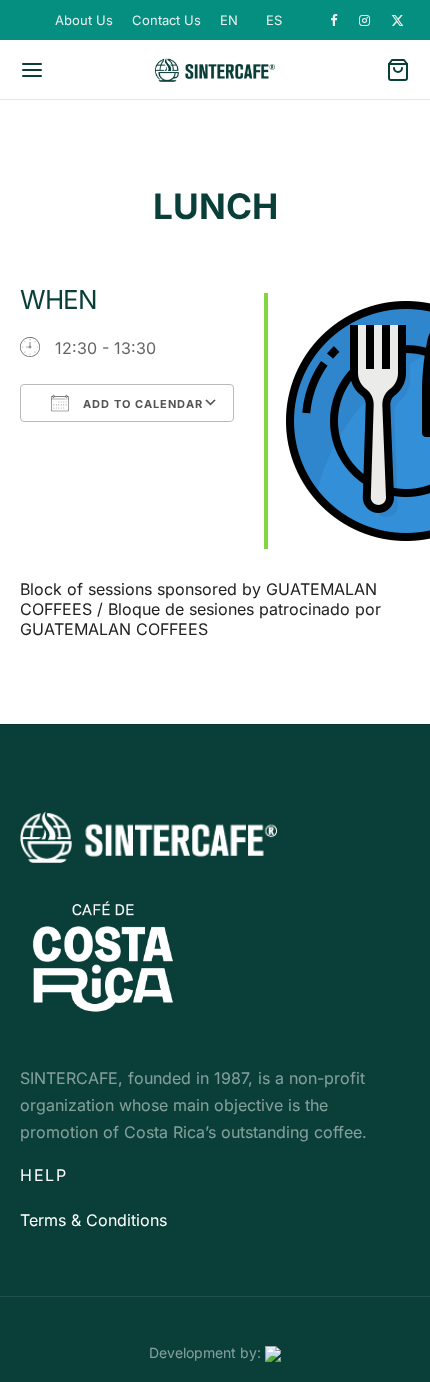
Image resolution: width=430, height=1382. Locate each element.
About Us (84, 20)
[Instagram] (365, 21)
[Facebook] (334, 21)
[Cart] (398, 70)
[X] (398, 21)
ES (274, 20)
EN (229, 20)
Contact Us (166, 20)
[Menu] (32, 70)
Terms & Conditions (93, 1220)
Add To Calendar (141, 404)
